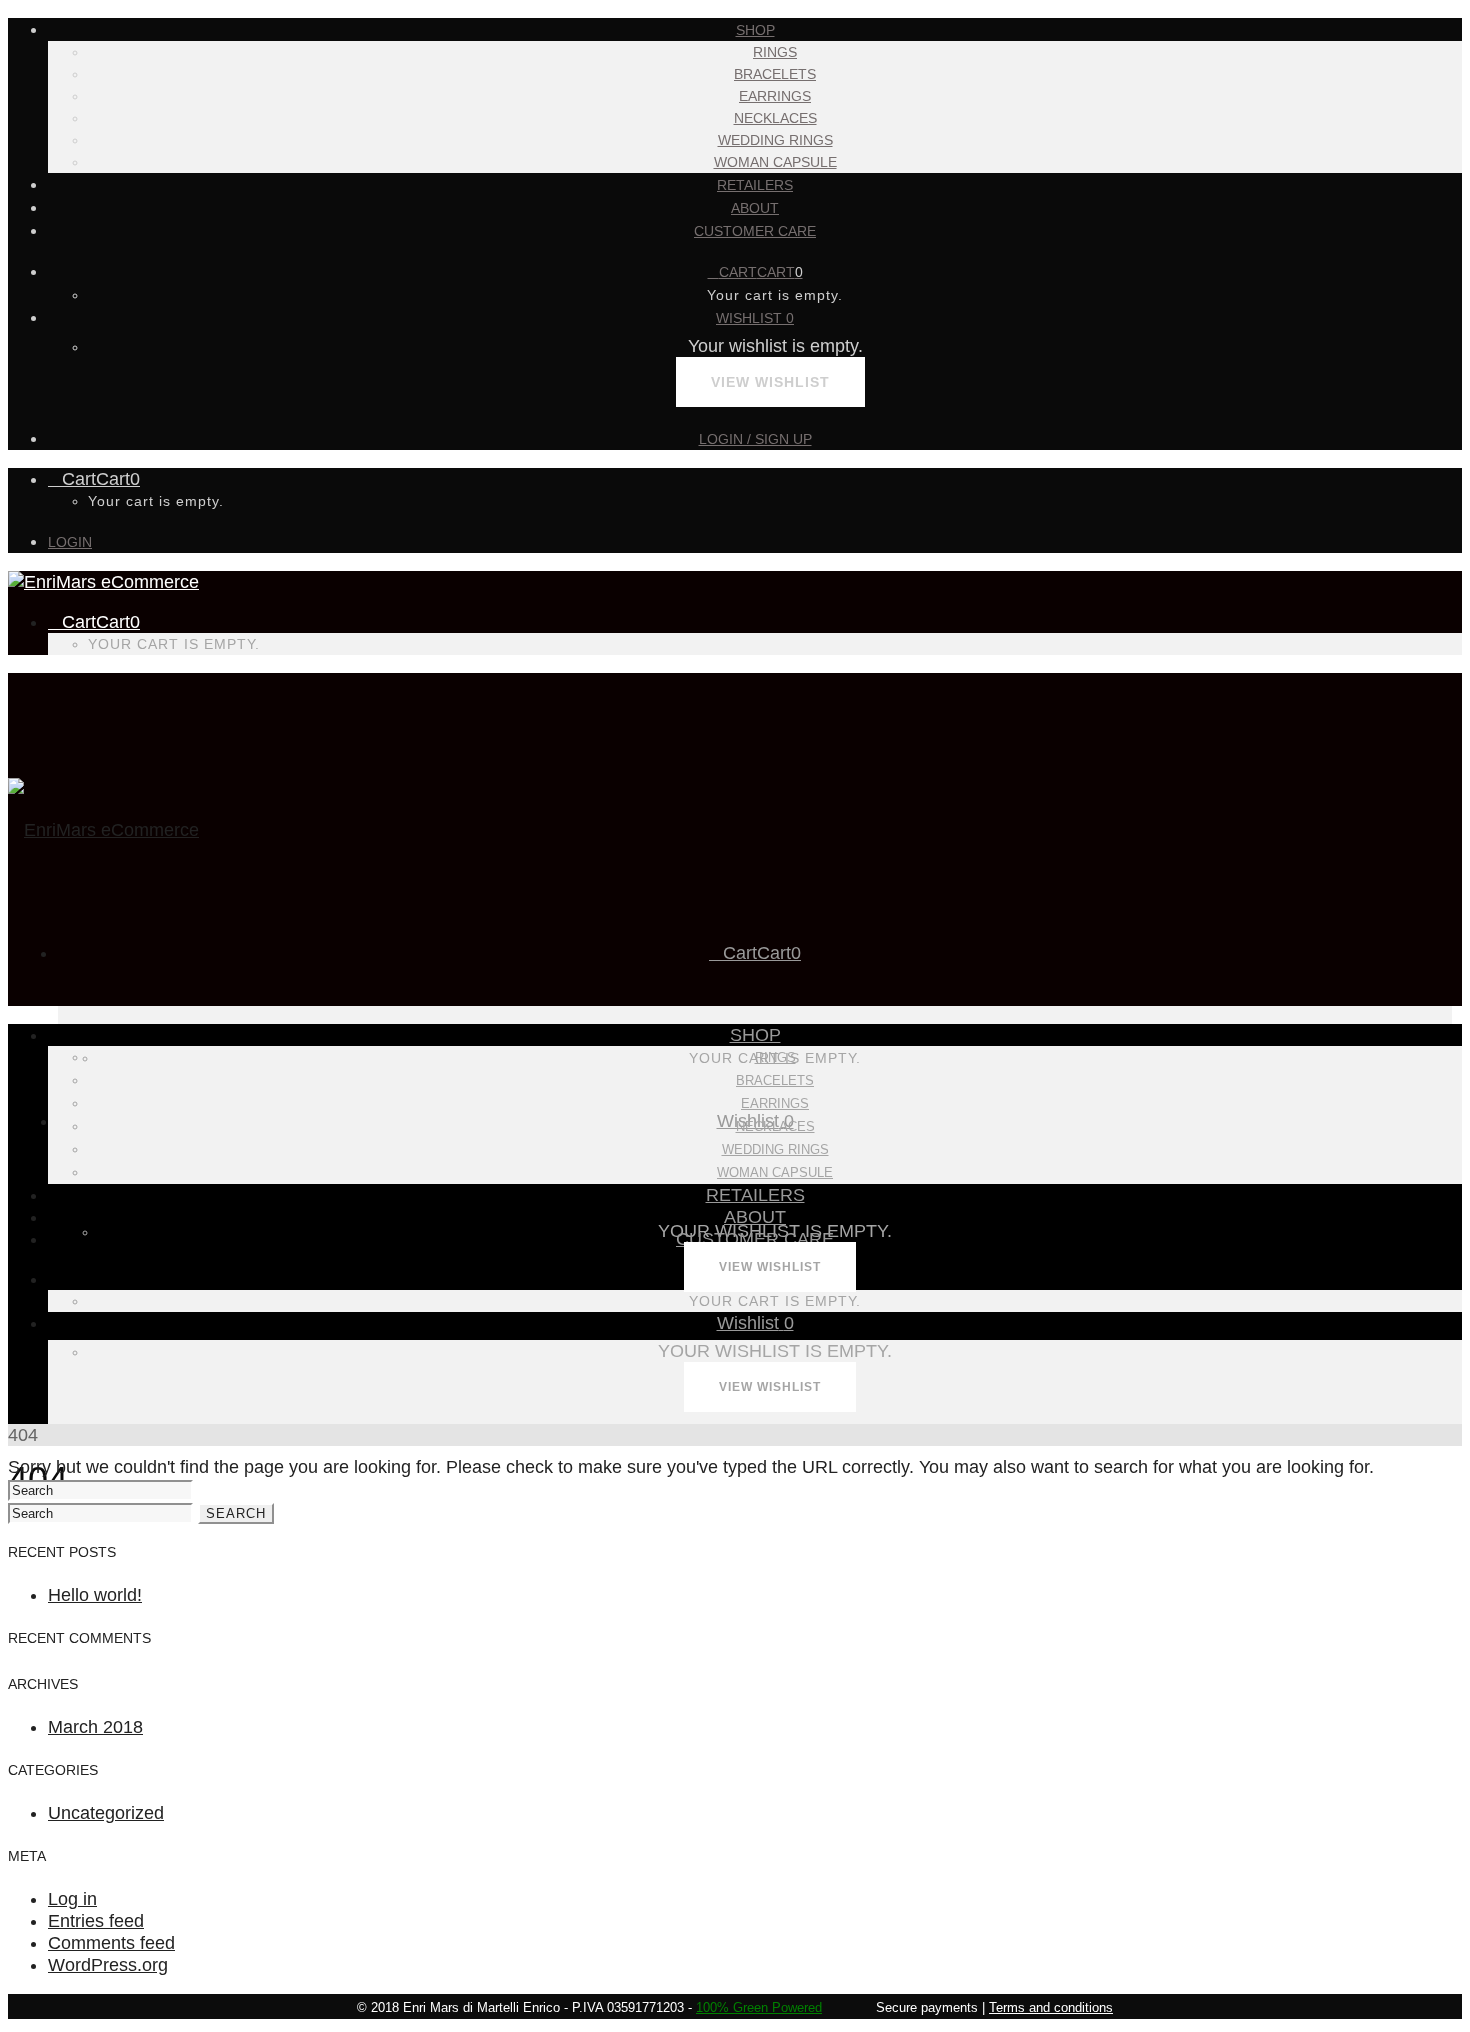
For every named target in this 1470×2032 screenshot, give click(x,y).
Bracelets (775, 74)
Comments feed (111, 1943)
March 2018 (95, 1727)
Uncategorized (106, 1813)
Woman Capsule (775, 162)
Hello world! (95, 1595)
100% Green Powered (759, 2007)
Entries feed (96, 1921)
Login (70, 542)
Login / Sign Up (755, 439)
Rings (775, 52)
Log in (72, 1899)
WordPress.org (108, 1965)
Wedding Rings (775, 140)
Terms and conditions (1051, 2007)
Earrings (775, 96)
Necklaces (775, 118)
